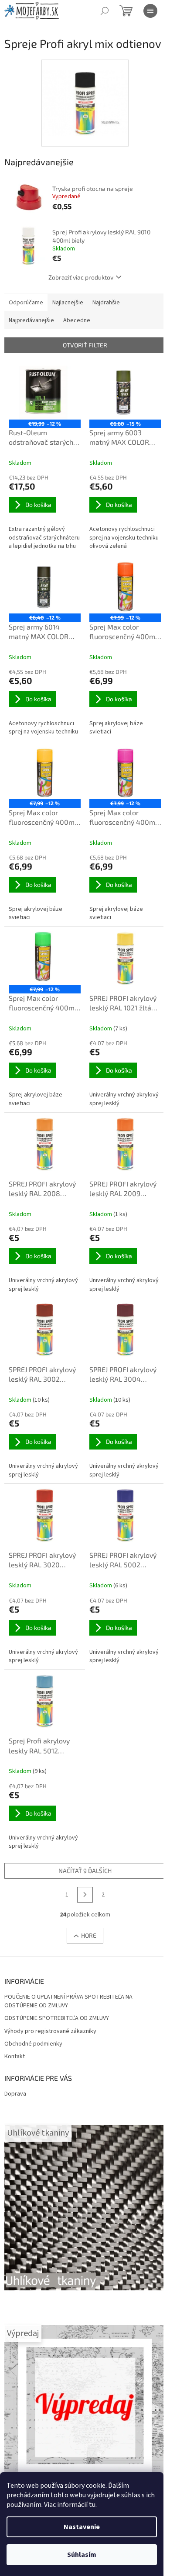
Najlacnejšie (68, 303)
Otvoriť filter (85, 345)
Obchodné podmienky (33, 2044)
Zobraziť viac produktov (81, 277)
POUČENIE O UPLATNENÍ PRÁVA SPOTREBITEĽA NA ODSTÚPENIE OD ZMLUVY (68, 2001)
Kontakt (15, 2057)
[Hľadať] (105, 11)
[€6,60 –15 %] (125, 393)
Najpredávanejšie (31, 320)
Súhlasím (82, 2555)
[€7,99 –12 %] (125, 587)
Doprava (15, 2094)
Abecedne (77, 320)
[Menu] (150, 11)
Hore (89, 1935)
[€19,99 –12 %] (45, 393)
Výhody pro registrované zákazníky (50, 2031)
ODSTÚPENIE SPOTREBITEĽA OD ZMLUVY (57, 2018)
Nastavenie (82, 2527)
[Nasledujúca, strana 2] (85, 1895)
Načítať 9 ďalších (85, 1871)
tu (92, 2505)
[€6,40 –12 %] (45, 587)
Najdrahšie (106, 303)
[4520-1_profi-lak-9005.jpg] (85, 92)
